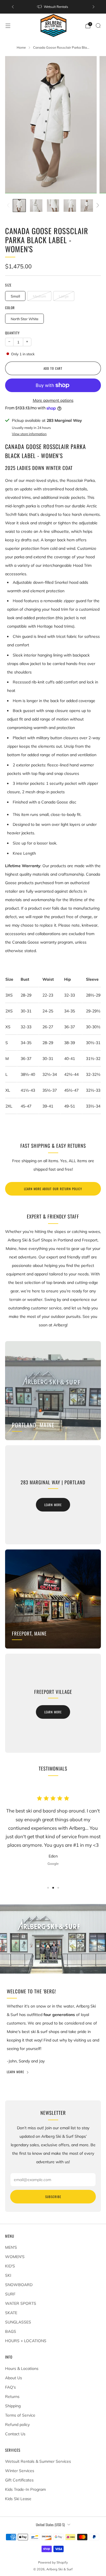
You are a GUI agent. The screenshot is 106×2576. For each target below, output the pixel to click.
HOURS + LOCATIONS (26, 2341)
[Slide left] (9, 206)
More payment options (53, 400)
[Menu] (8, 26)
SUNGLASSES (18, 2322)
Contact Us (15, 2434)
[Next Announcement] (94, 7)
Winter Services (20, 2471)
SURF (10, 2294)
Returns (12, 2397)
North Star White (25, 319)
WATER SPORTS (21, 2303)
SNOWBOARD (19, 2285)
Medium (39, 296)
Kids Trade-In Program (25, 2489)
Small (15, 296)
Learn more (53, 1505)
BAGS (11, 2331)
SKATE (11, 2313)
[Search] (98, 25)
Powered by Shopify (53, 2562)
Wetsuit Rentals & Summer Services (38, 2461)
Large (64, 296)
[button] (48, 1888)
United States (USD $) (50, 2525)
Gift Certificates (19, 2480)
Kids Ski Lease (18, 2499)
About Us (14, 2378)
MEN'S (11, 2247)
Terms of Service (20, 2415)
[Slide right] (97, 206)
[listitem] (53, 7)
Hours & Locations (22, 2368)
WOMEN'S (15, 2257)
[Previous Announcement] (13, 7)
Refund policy (17, 2425)
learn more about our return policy (53, 1189)
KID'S (10, 2266)
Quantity (12, 333)
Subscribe (53, 2197)
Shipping (13, 2406)
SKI (8, 2275)
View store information (29, 434)
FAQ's (10, 2387)
